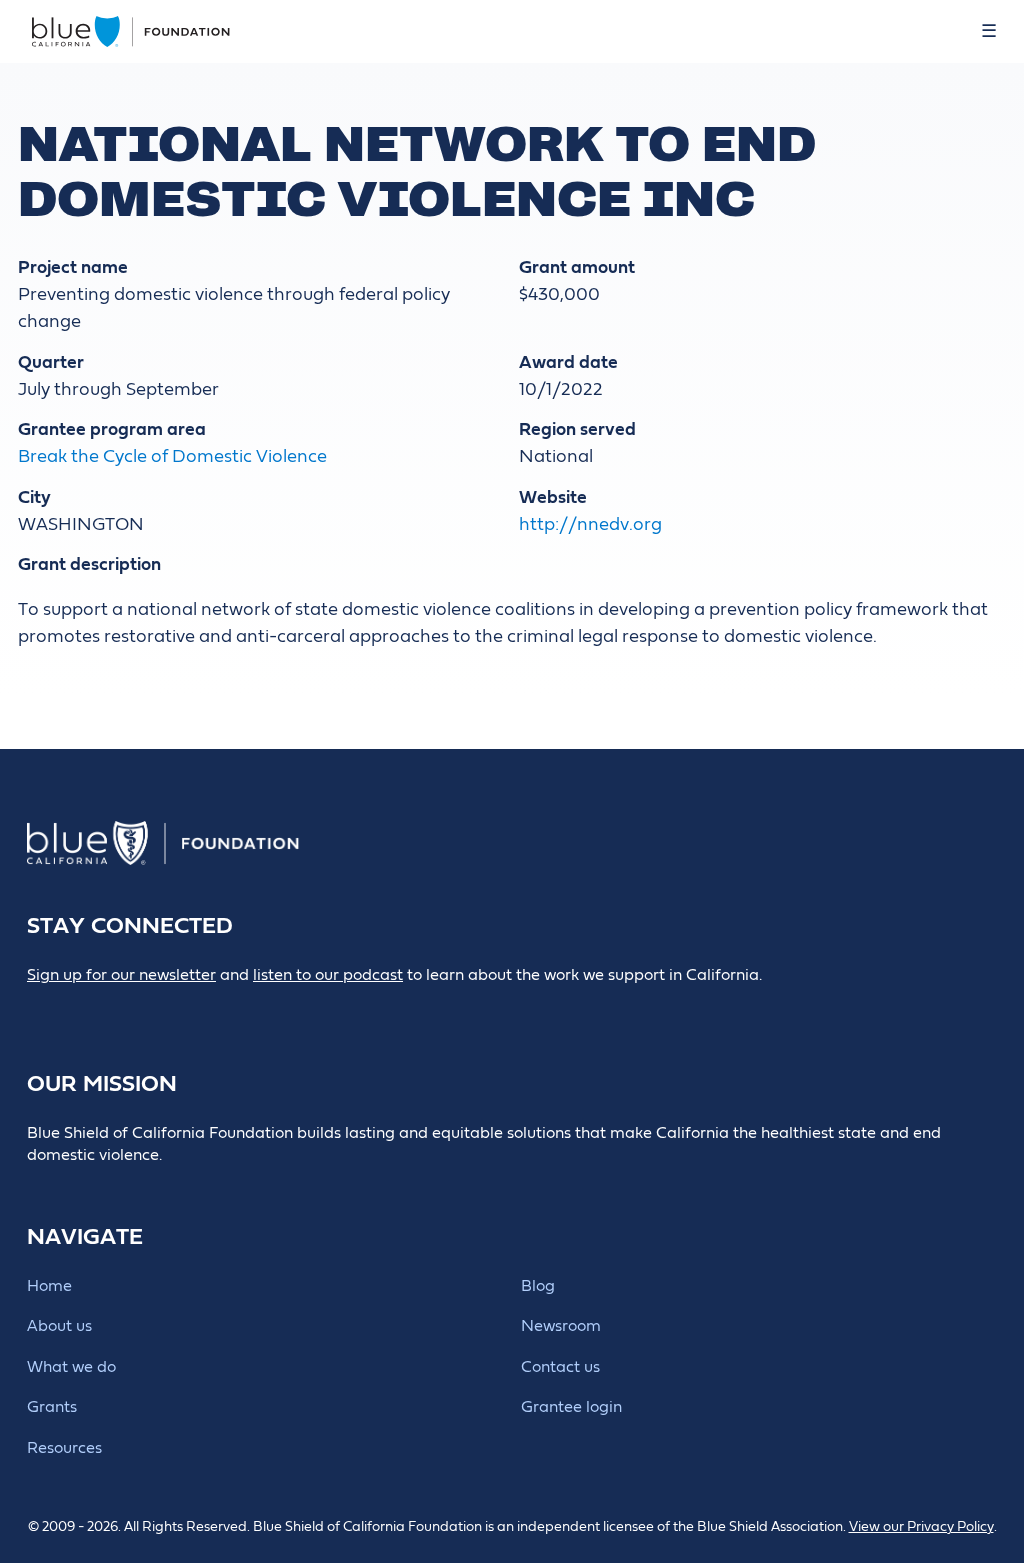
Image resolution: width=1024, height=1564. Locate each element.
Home (49, 1286)
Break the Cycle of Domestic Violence (172, 456)
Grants (52, 1407)
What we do (71, 1367)
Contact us (560, 1367)
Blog (538, 1286)
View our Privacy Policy (921, 1527)
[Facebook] (85, 1009)
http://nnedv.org (590, 524)
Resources (64, 1448)
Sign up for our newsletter (121, 975)
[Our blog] (40, 1009)
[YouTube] (220, 1009)
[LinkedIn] (130, 1009)
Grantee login (571, 1407)
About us (59, 1326)
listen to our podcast (328, 975)
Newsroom (561, 1326)
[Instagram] (175, 1009)
